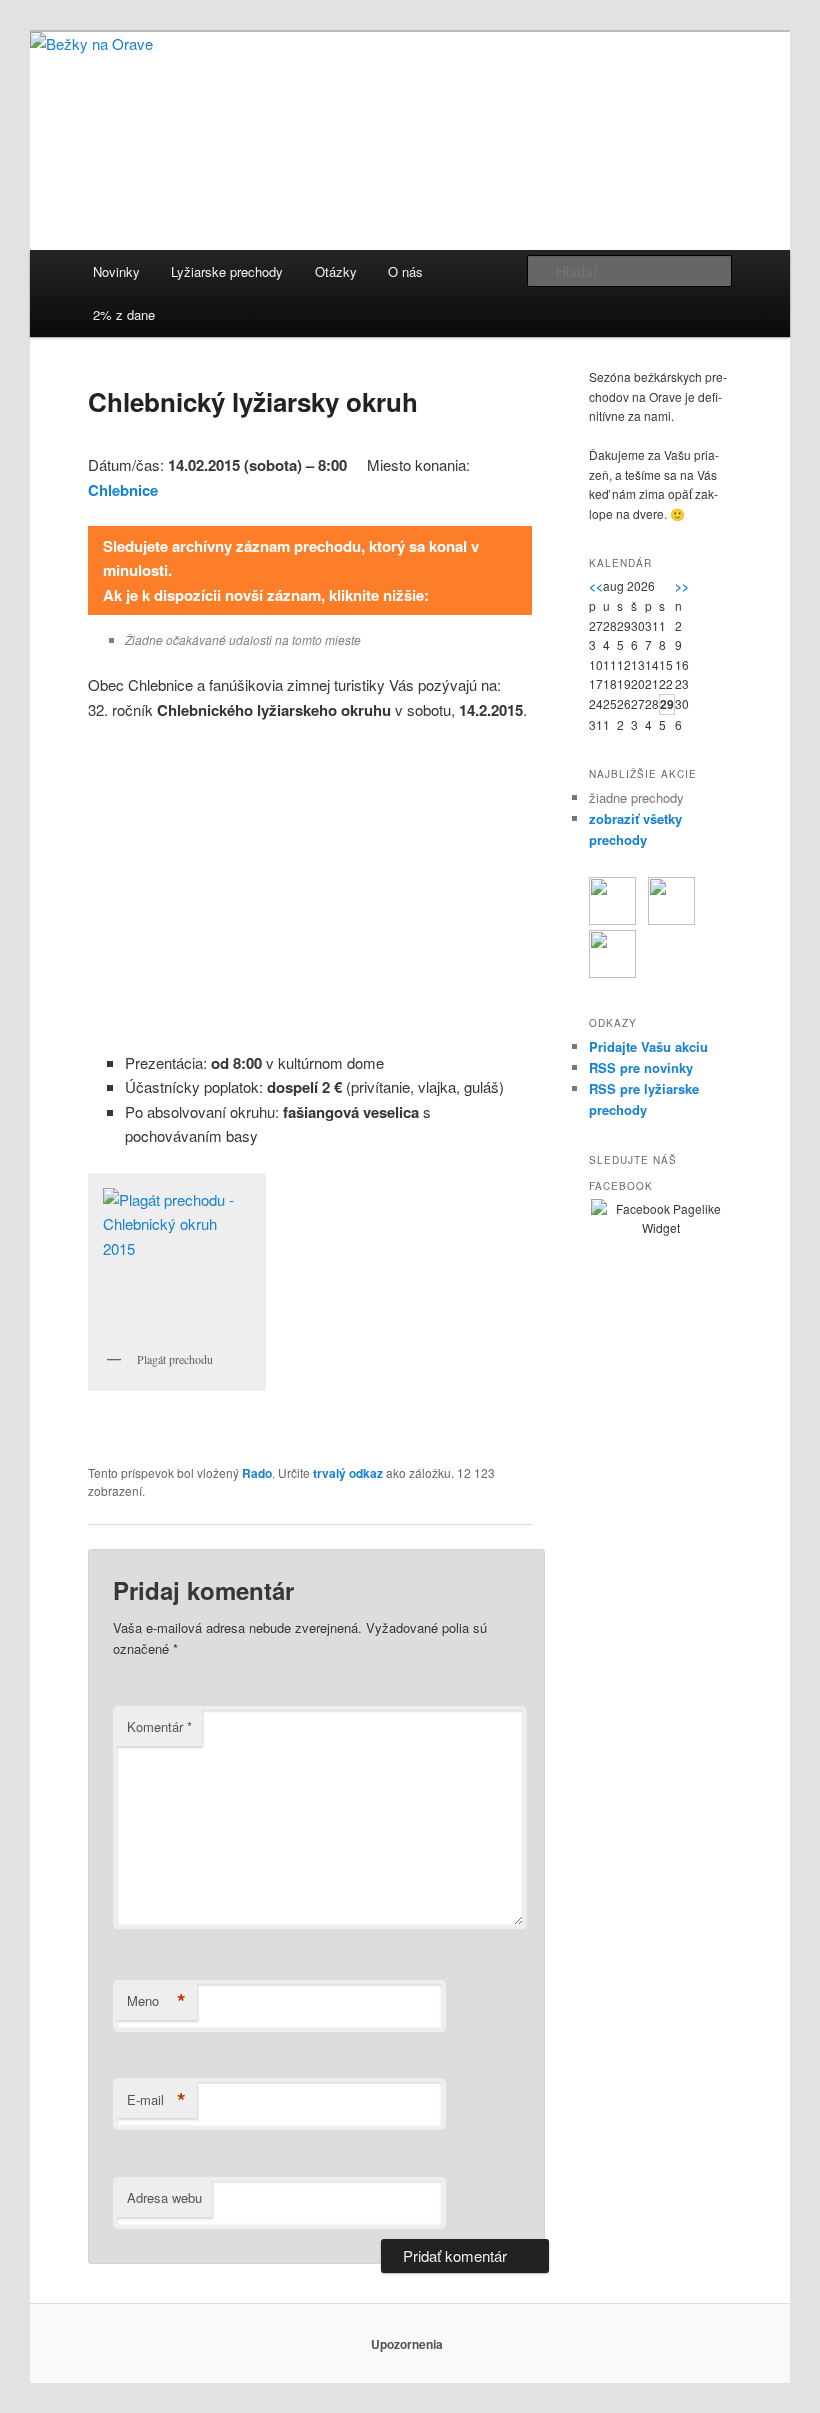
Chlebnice (123, 490)
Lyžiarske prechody (227, 271)
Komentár (159, 1726)
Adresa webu (164, 2197)
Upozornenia (407, 2344)
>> (682, 586)
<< (596, 586)
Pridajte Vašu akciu (648, 1046)
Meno (156, 2001)
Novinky (116, 271)
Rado (257, 1473)
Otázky (336, 271)
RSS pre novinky (641, 1067)
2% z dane (124, 314)
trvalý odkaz (348, 1473)
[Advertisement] (310, 887)
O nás (405, 271)
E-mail (156, 2100)
